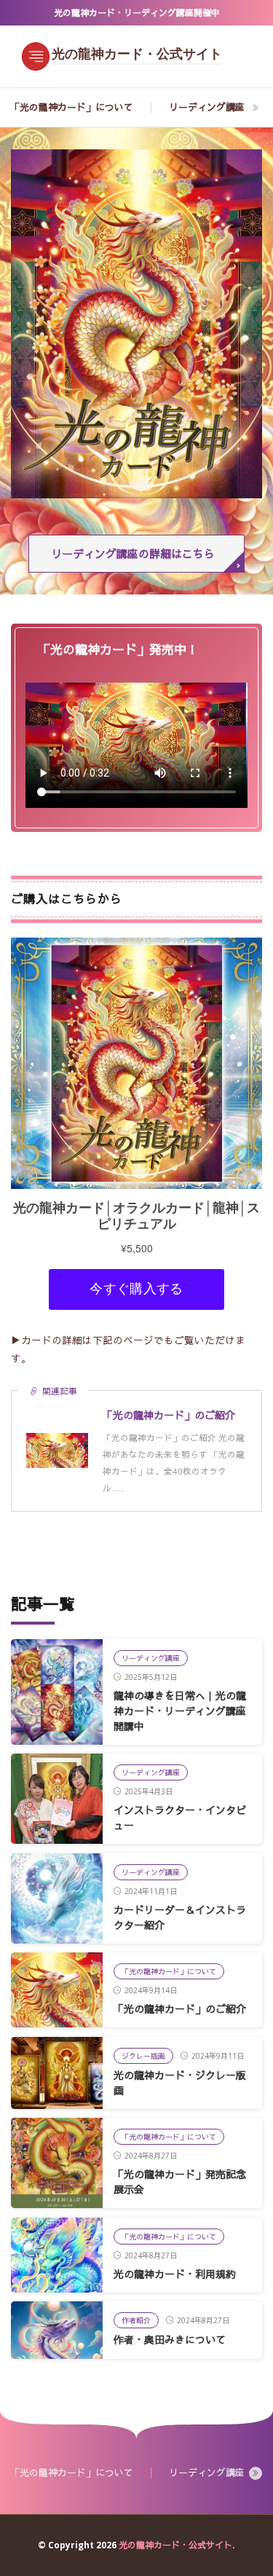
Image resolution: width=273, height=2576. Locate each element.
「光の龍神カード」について (72, 107)
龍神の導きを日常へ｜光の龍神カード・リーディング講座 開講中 (180, 1711)
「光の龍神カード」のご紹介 (180, 2009)
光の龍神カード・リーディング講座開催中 (137, 13)
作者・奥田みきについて (170, 2340)
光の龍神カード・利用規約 (175, 2274)
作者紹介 (136, 2320)
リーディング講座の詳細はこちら (133, 554)
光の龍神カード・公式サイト (137, 55)
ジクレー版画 (143, 2056)
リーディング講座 (207, 107)
